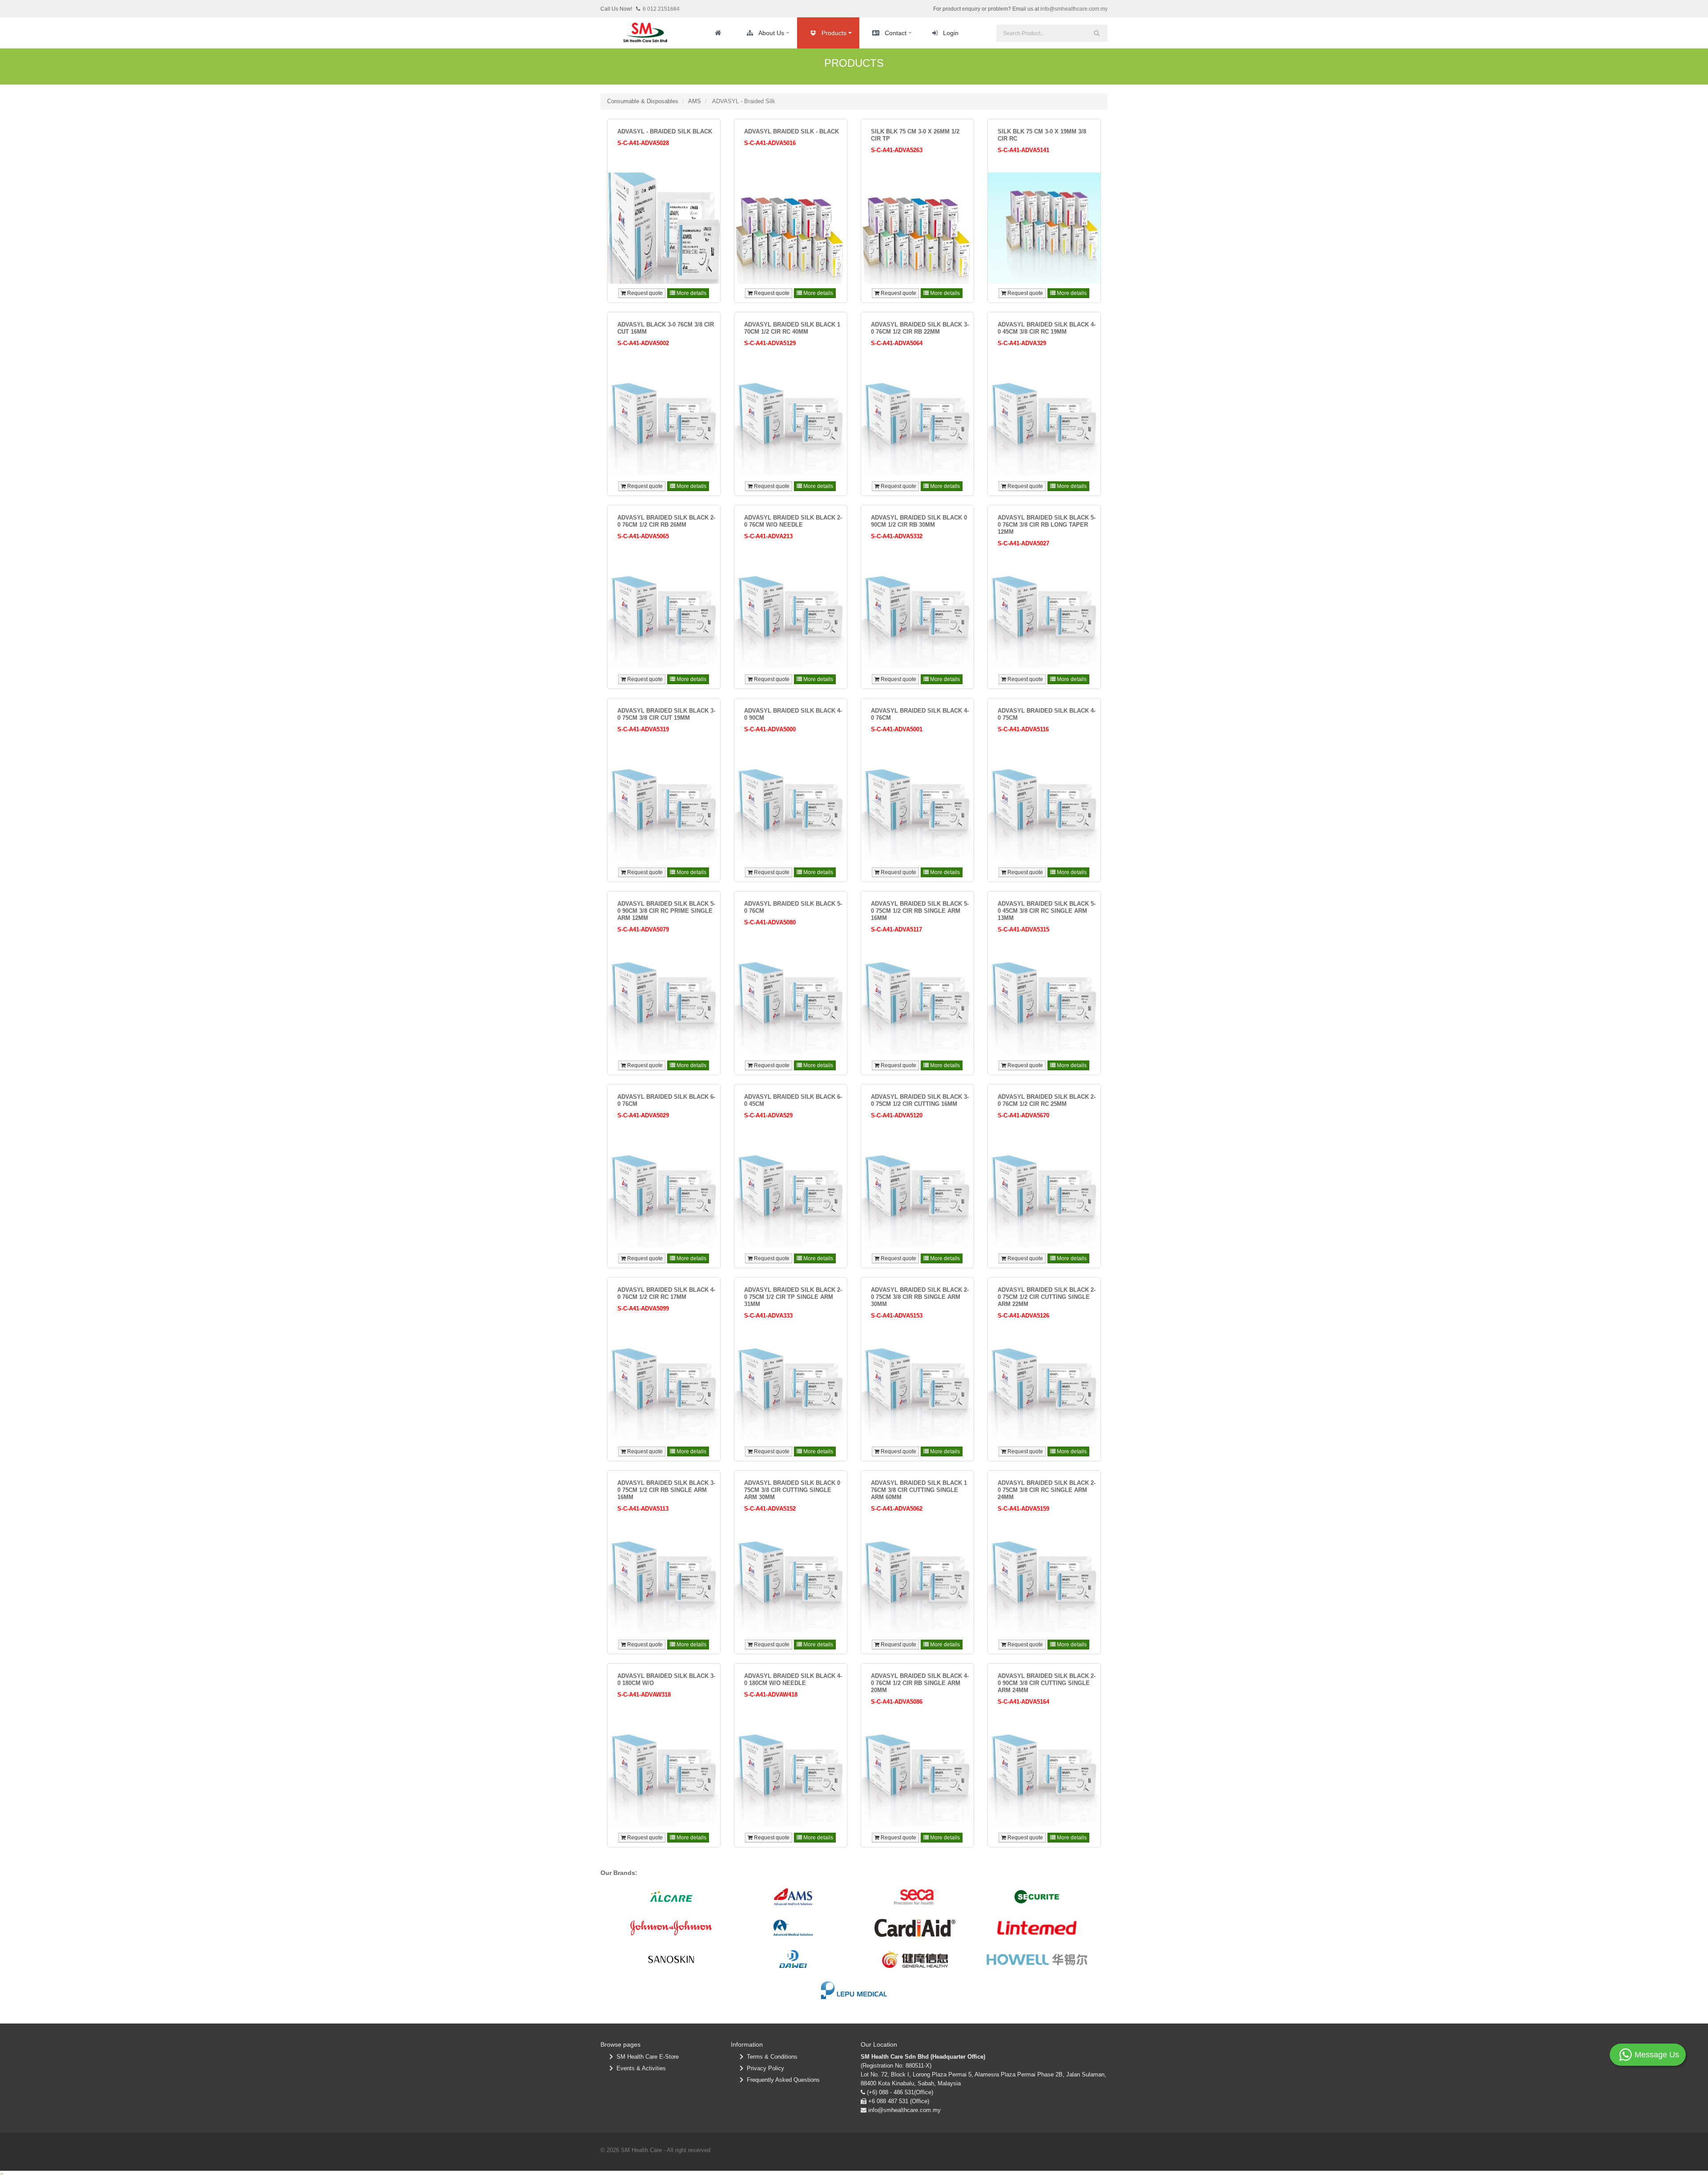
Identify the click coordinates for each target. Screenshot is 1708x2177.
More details (691, 293)
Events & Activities (639, 2068)
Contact (896, 33)
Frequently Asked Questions (781, 2080)
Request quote (644, 293)
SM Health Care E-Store (646, 2057)
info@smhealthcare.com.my (1074, 9)
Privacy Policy (764, 2068)
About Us (771, 33)
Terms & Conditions (770, 2057)
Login (951, 33)
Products (834, 33)
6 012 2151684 (661, 9)
